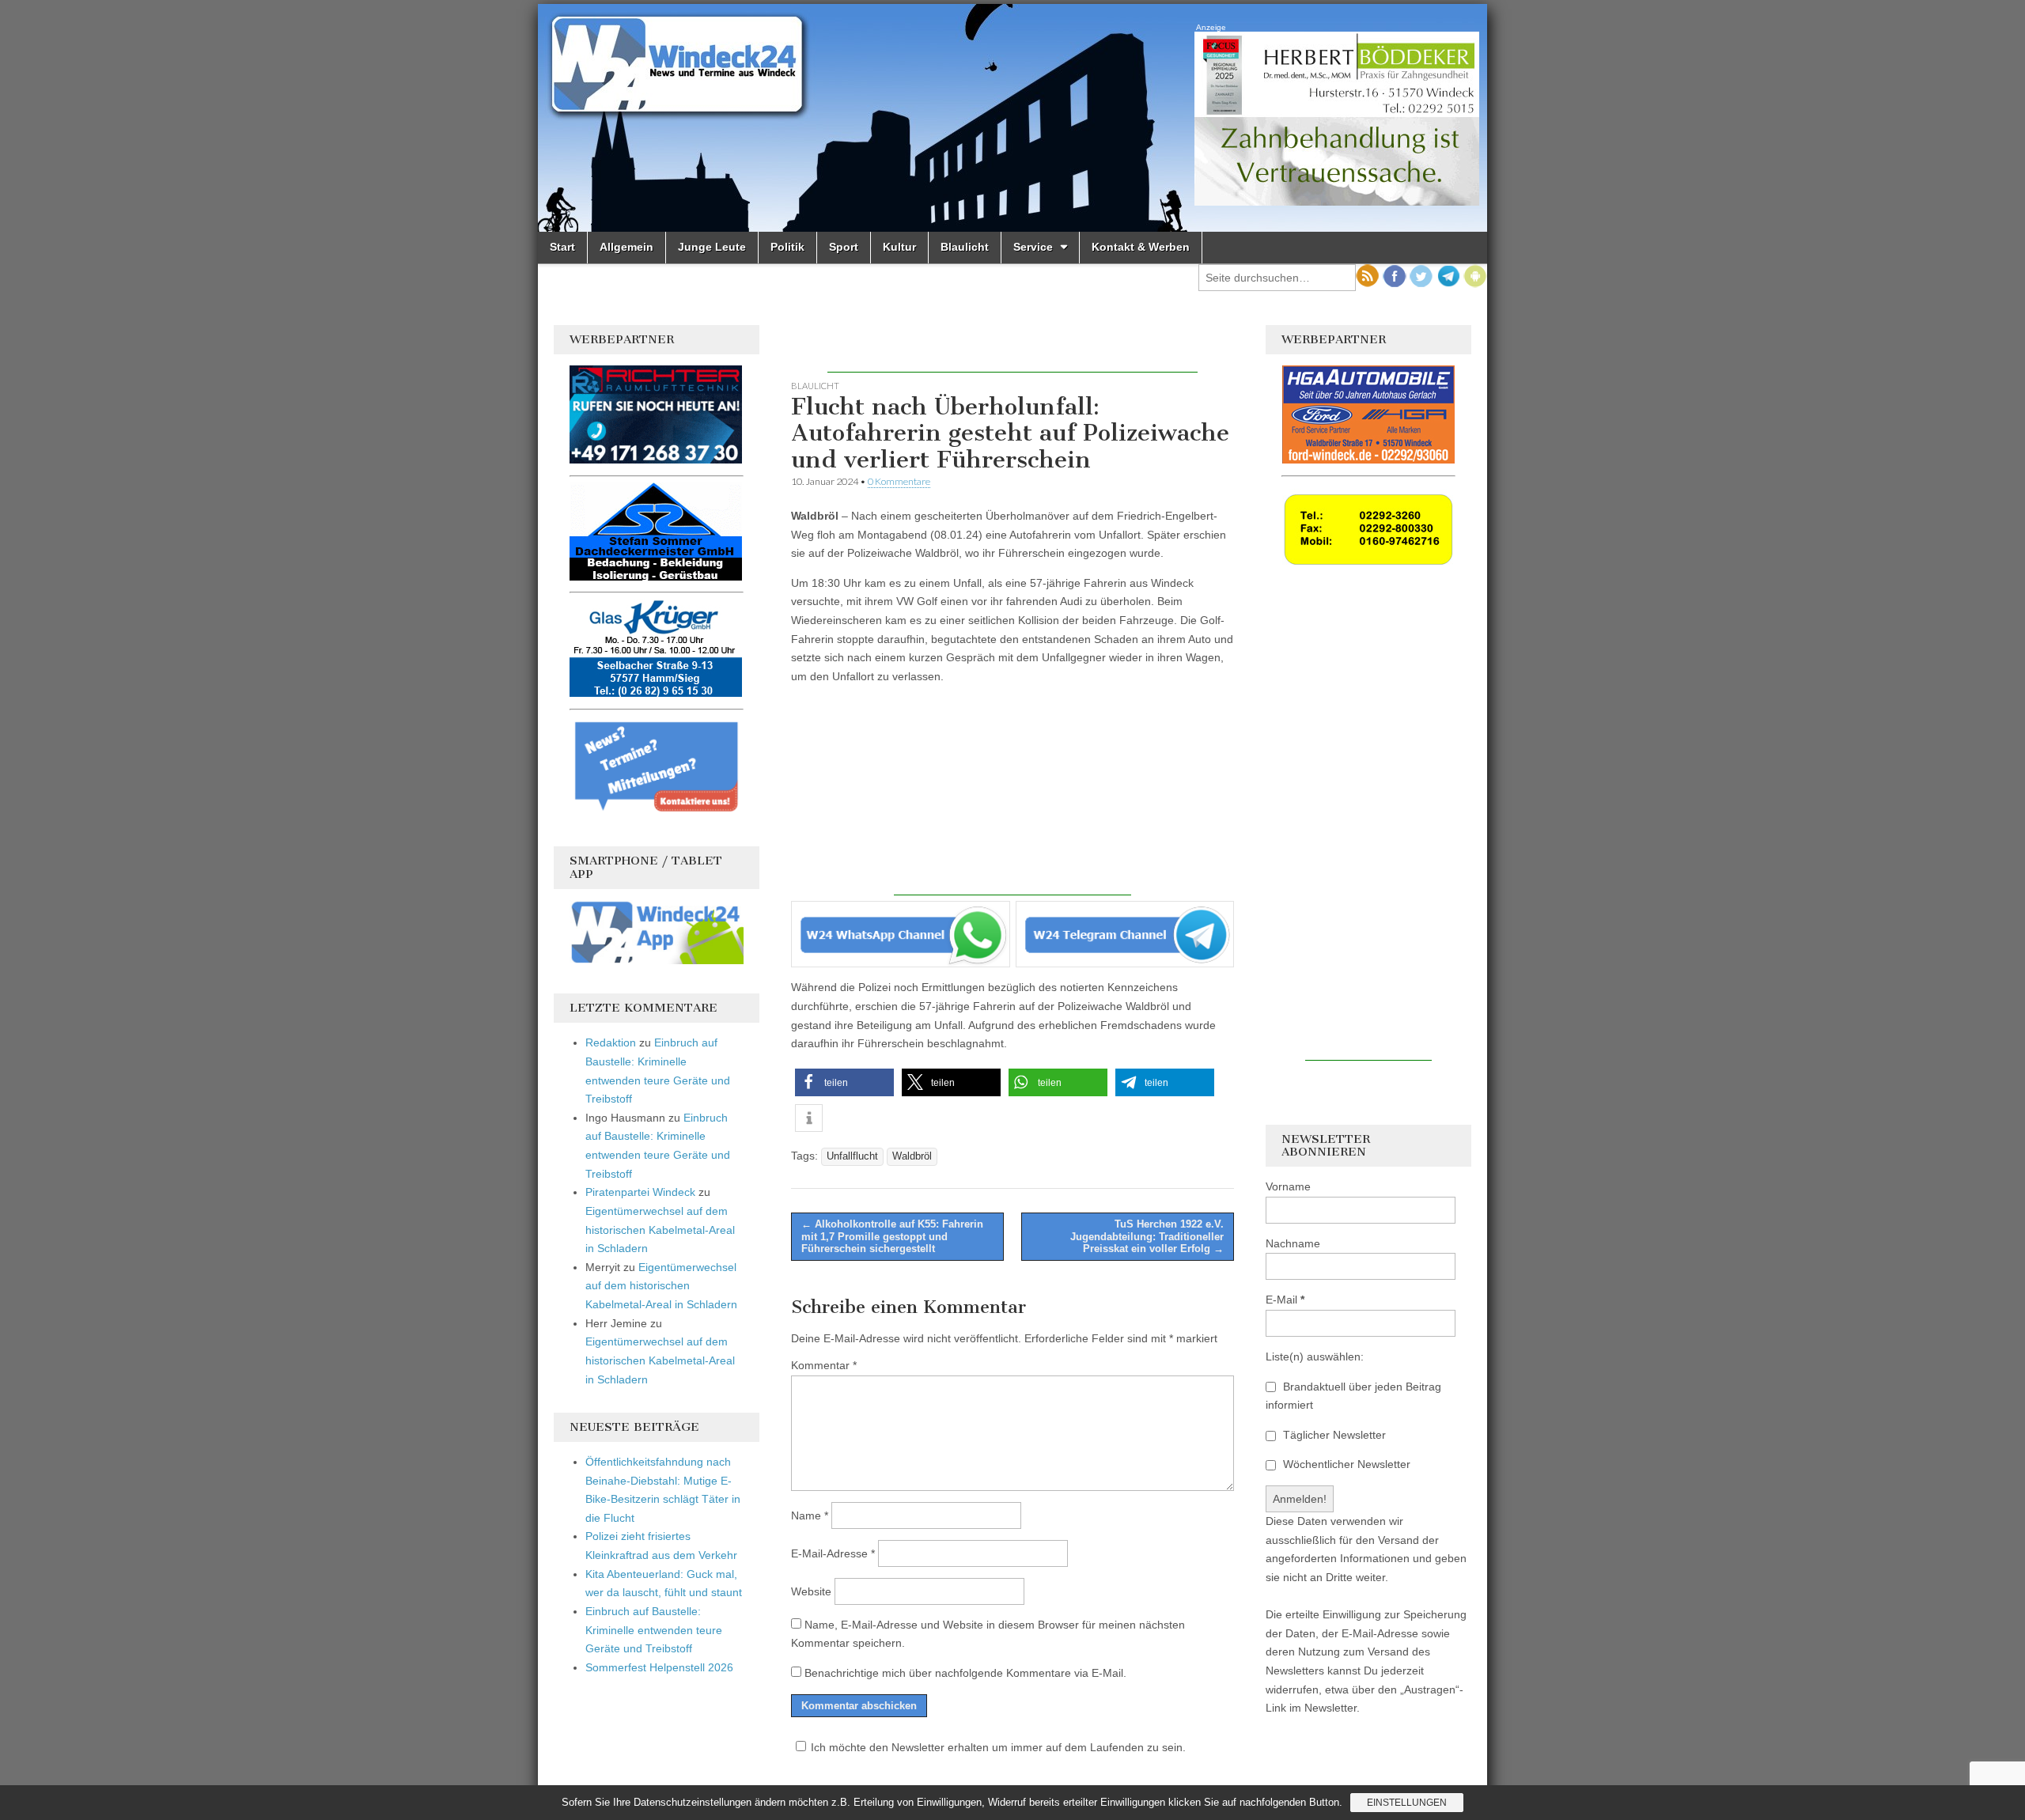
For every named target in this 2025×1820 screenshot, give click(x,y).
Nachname (1293, 1243)
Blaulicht (965, 247)
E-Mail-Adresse (833, 1553)
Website (811, 1591)
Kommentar (824, 1365)
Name (810, 1515)
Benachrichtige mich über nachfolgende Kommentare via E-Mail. (965, 1673)
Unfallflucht (852, 1156)
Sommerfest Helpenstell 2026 (659, 1667)
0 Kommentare (899, 481)
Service (1033, 247)
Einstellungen (1407, 1803)
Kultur (899, 247)
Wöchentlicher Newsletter (1345, 1464)
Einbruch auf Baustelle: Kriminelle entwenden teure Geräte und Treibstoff (654, 1630)
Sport (844, 247)
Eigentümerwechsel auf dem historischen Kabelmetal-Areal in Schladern (660, 1230)
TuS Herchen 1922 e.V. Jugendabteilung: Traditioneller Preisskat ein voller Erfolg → (1147, 1236)
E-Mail (1285, 1300)
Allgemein (626, 247)
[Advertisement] (1012, 349)
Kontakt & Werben (1141, 247)
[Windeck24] (1012, 118)
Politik (787, 247)
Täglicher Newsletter (1333, 1435)
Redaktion (611, 1042)
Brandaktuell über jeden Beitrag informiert (1353, 1396)
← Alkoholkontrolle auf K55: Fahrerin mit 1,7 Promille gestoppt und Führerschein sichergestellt (892, 1236)
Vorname (1288, 1186)
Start (562, 247)
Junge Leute (712, 247)
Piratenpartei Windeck (640, 1192)
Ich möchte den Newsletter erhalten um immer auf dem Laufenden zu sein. (998, 1747)
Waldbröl (912, 1156)
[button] (844, 1082)
